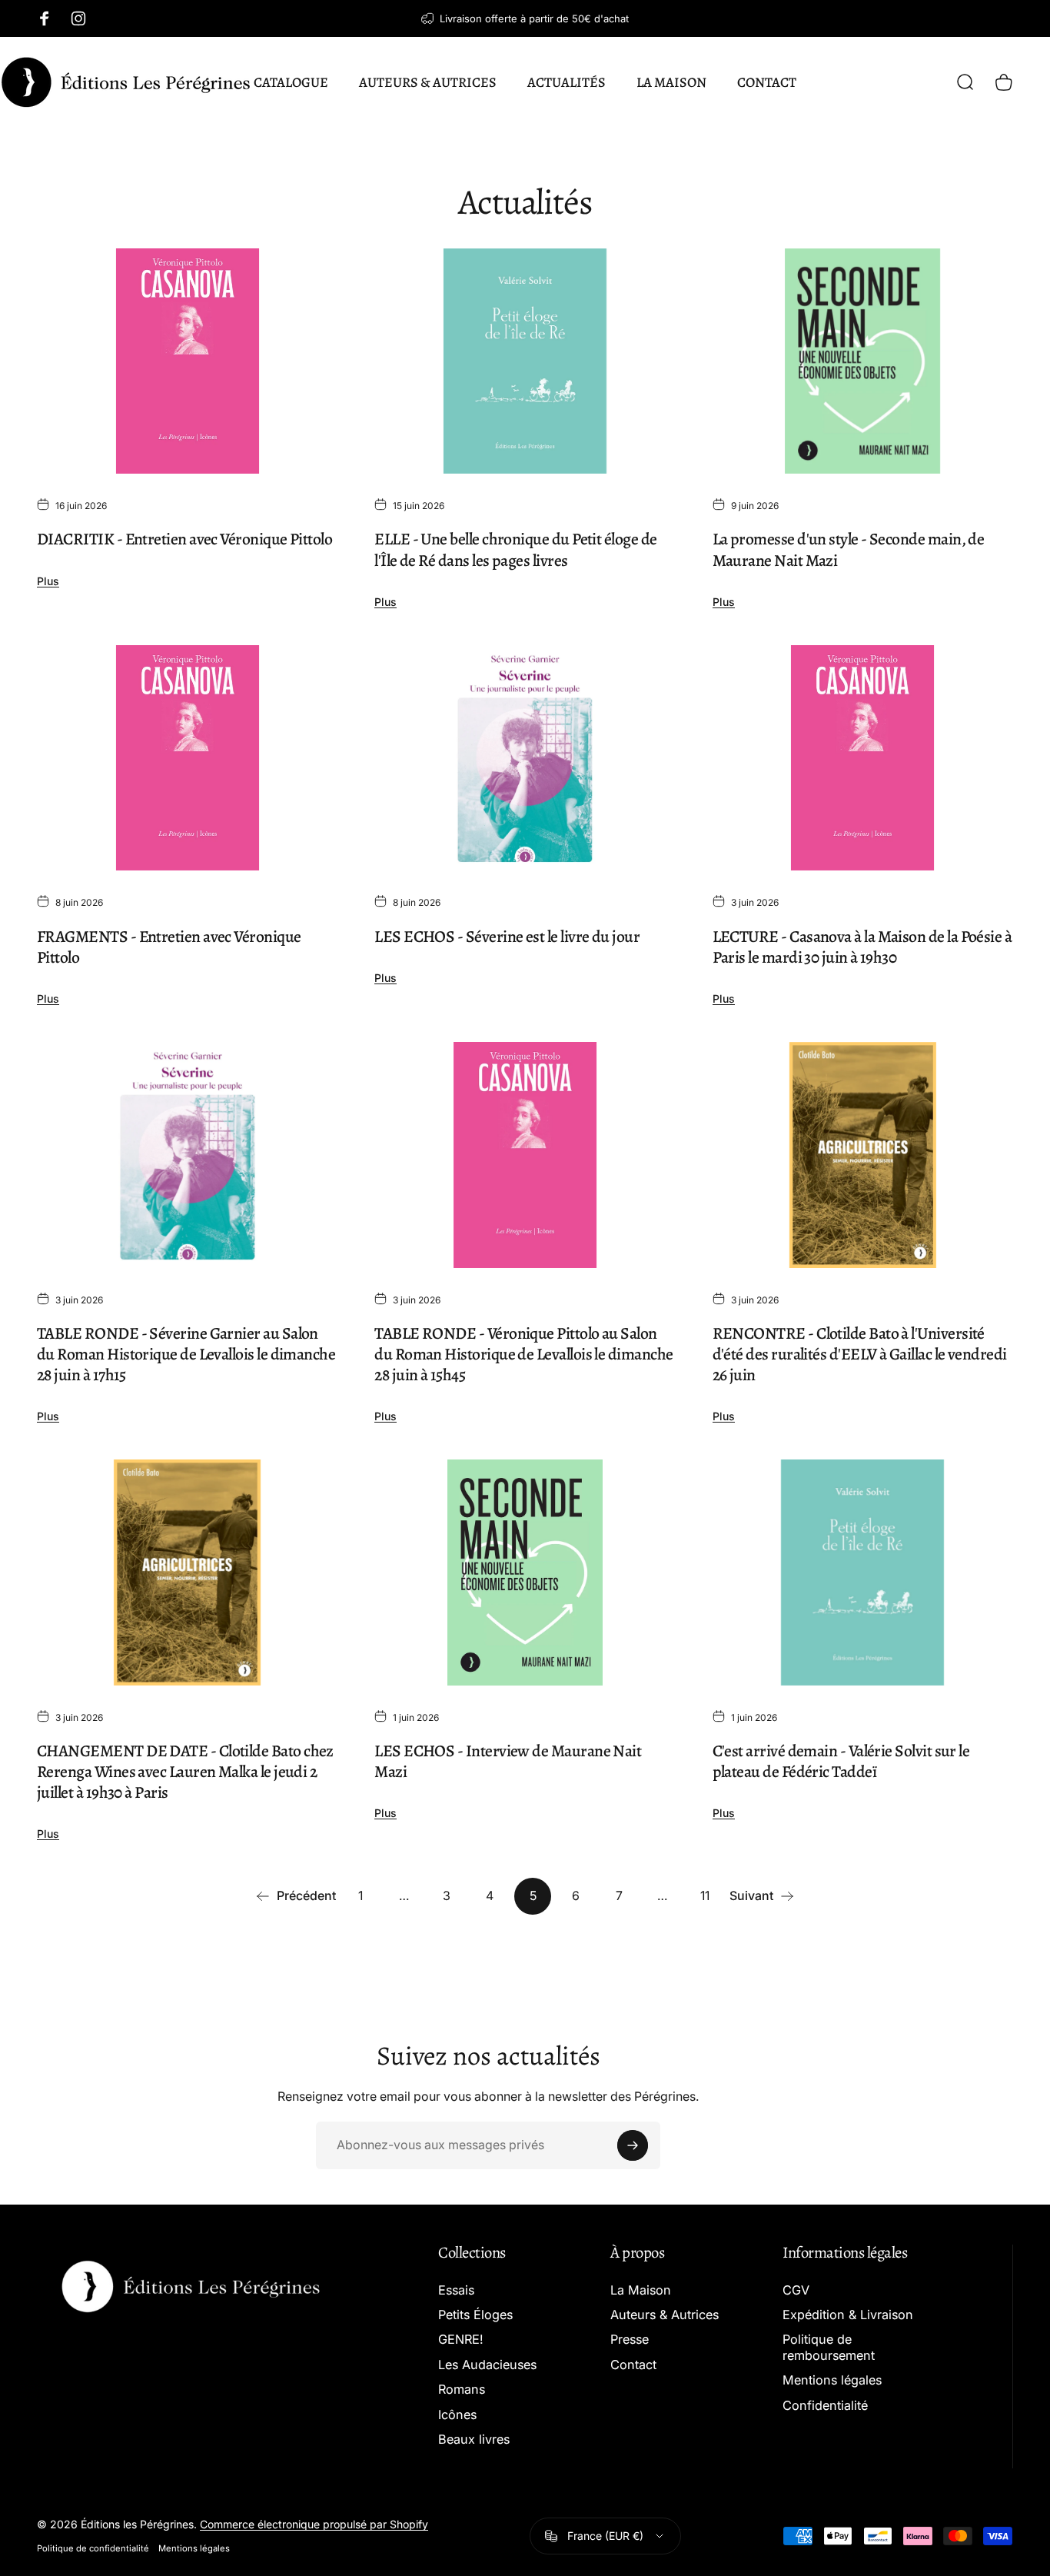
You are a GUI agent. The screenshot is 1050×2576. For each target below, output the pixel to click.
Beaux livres (474, 2439)
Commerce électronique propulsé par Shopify (314, 2524)
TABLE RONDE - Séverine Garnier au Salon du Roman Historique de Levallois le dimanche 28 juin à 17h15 (186, 1354)
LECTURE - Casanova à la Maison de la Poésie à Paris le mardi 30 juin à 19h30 (862, 947)
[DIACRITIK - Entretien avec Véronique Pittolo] (187, 361)
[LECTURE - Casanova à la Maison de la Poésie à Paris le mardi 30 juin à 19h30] (863, 758)
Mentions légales (832, 2380)
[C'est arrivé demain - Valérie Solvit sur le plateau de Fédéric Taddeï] (863, 1573)
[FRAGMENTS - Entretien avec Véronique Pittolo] (187, 758)
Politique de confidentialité (93, 2548)
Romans (462, 2389)
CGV (796, 2290)
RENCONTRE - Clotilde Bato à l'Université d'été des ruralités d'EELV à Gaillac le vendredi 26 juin (860, 1354)
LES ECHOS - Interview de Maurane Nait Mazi (508, 1761)
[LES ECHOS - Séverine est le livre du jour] (525, 758)
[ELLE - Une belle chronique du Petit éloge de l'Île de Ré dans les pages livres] (525, 361)
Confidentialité (825, 2405)
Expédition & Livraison (848, 2315)
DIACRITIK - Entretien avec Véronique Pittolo (184, 539)
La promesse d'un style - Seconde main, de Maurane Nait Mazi (849, 549)
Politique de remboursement (829, 2347)
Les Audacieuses (487, 2365)
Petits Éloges (475, 2315)
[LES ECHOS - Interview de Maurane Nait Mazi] (525, 1573)
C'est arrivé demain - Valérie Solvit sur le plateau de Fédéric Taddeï (841, 1761)
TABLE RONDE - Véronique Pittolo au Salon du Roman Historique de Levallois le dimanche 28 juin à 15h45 (523, 1354)
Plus (48, 581)
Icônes (457, 2415)
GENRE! (461, 2339)
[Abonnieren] (633, 2145)
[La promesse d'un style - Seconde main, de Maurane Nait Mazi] (863, 361)
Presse (630, 2339)
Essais (456, 2290)
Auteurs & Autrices (665, 2315)
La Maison (641, 2290)
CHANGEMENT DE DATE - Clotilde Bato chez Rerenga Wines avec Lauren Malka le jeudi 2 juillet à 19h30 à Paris (185, 1771)
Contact (633, 2365)
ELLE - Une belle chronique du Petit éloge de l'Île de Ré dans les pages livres (515, 549)
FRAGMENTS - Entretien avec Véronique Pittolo (169, 947)
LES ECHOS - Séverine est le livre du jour (507, 936)
